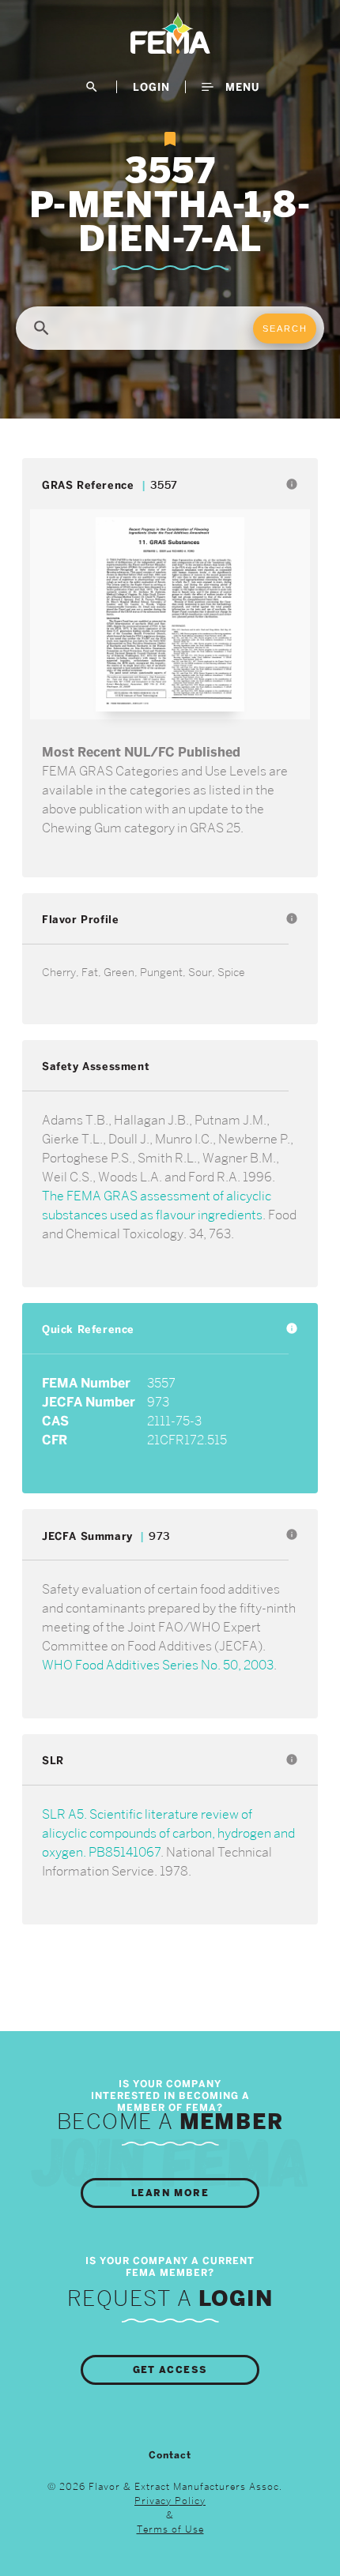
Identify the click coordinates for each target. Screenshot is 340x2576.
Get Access (170, 2370)
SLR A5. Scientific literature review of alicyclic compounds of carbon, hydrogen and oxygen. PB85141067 (168, 1833)
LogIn (151, 87)
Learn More (170, 2193)
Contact (170, 2455)
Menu (240, 87)
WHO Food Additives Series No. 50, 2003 (158, 1665)
